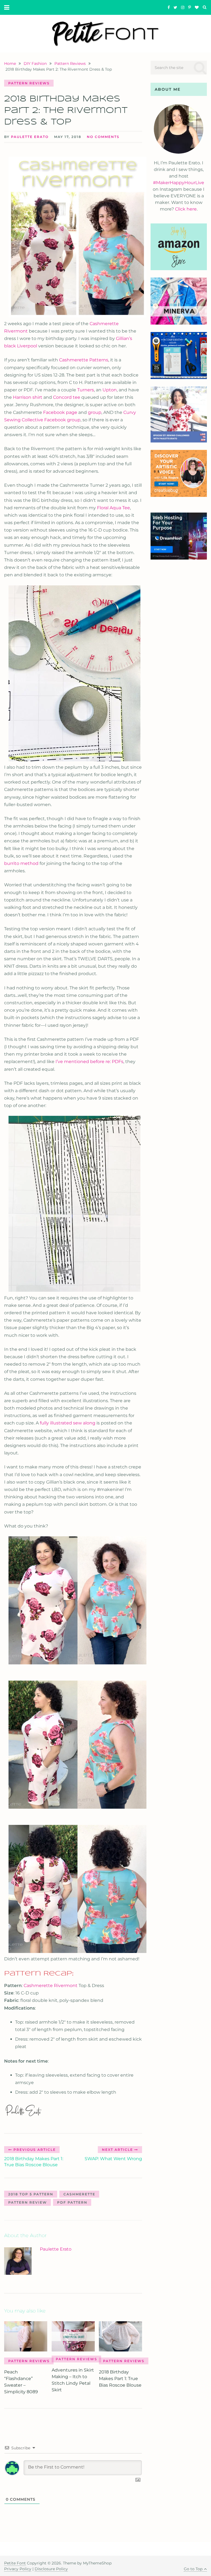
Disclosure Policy (51, 2569)
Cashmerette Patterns (84, 360)
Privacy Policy (18, 2569)
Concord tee (67, 397)
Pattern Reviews (29, 83)
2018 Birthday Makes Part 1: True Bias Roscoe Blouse (120, 2379)
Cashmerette (79, 2194)
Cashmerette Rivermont (51, 1986)
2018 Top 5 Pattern (31, 2194)
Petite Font (15, 2563)
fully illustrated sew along (68, 1423)
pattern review (28, 2202)
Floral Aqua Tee (113, 508)
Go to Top (193, 2569)
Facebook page (60, 412)
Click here (186, 209)
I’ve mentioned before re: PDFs (89, 1062)
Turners (86, 390)
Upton (110, 390)
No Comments (103, 137)
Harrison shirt (28, 397)
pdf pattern (72, 2202)
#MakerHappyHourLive (179, 183)
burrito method (21, 863)
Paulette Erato (30, 137)
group (95, 412)
